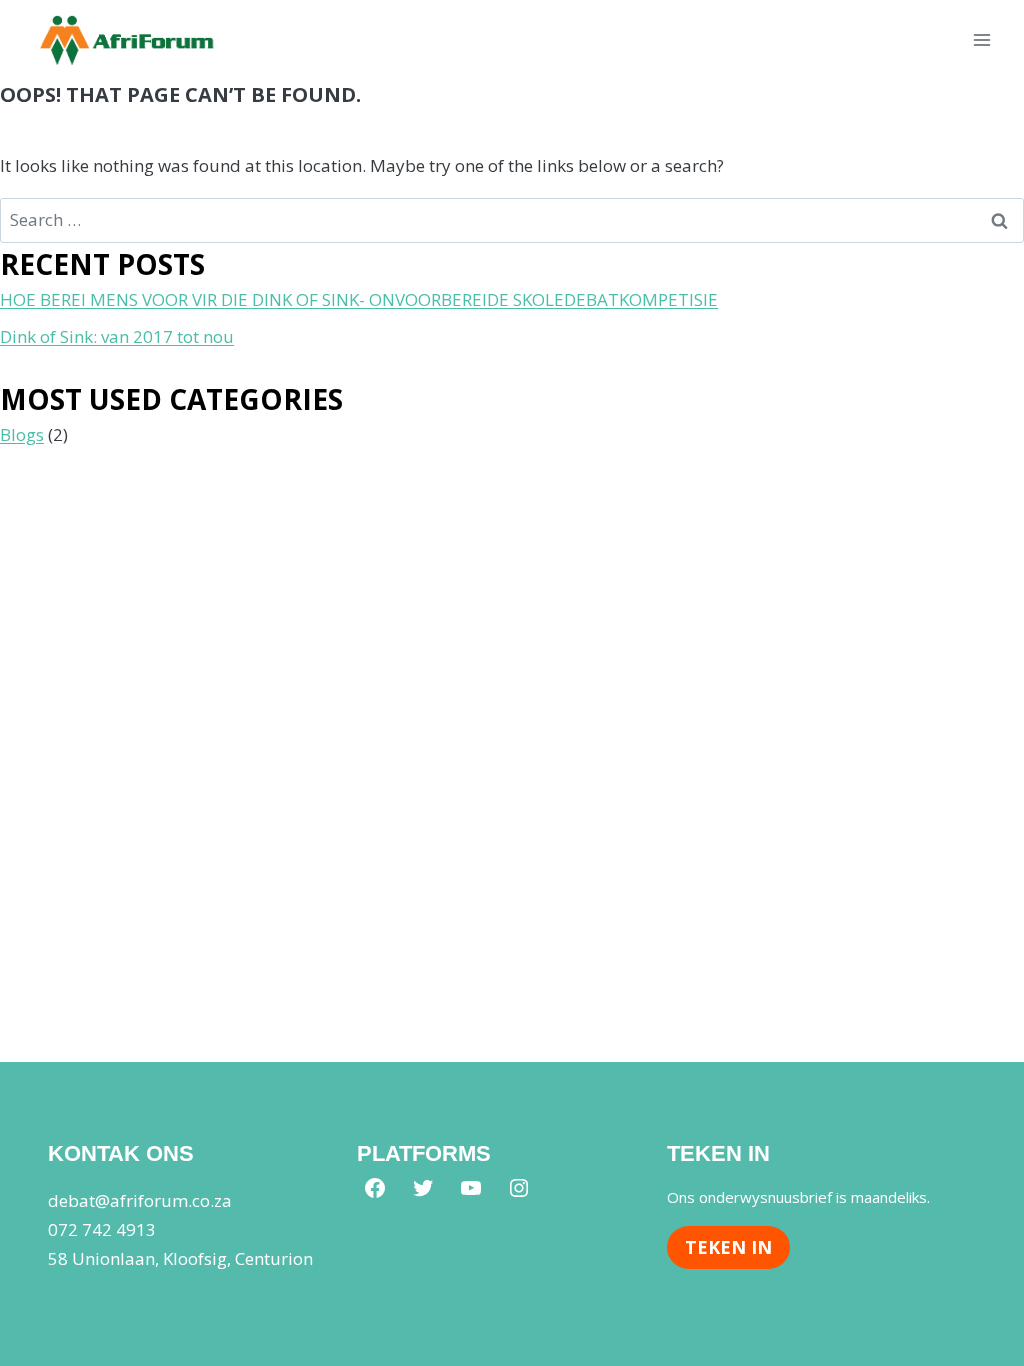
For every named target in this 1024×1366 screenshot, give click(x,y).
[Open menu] (981, 39)
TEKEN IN (728, 1247)
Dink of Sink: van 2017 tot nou (117, 336)
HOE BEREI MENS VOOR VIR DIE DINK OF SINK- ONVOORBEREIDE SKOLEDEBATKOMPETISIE (359, 299)
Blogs (22, 434)
